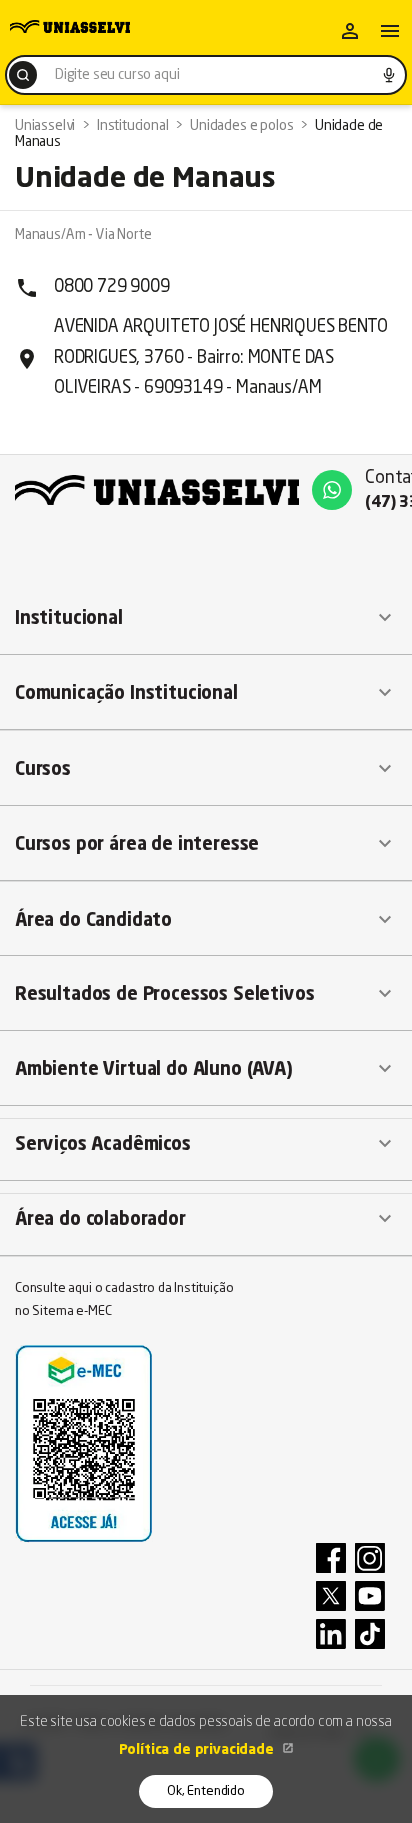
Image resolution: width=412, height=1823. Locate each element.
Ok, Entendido (206, 1791)
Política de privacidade (198, 1750)
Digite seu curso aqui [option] (117, 75)
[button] (206, 618)
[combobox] (206, 75)
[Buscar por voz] (389, 75)
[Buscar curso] (23, 75)
